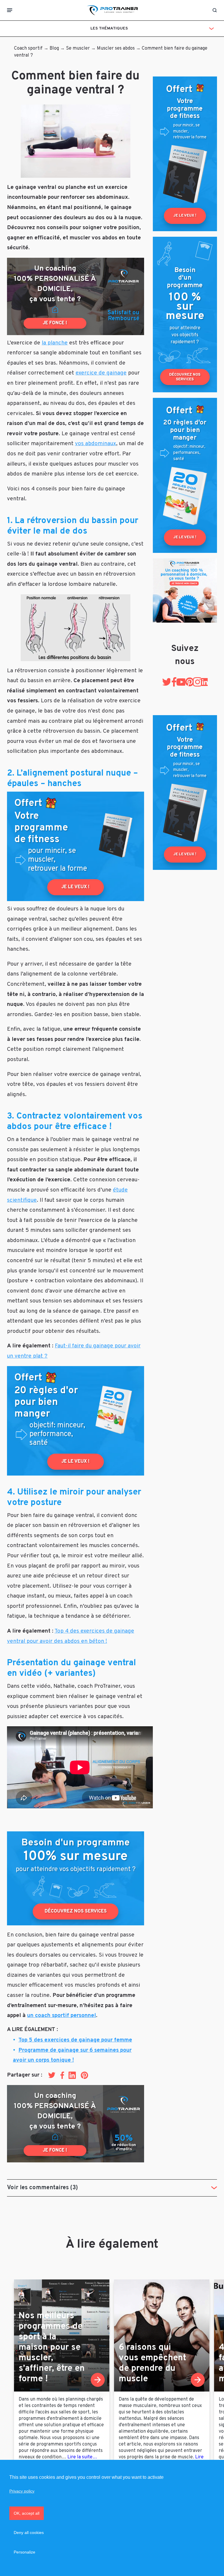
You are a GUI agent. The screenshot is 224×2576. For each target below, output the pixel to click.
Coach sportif (28, 48)
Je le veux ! (76, 887)
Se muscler (78, 48)
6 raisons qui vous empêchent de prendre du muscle (152, 2363)
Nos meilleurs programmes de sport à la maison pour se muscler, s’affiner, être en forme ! (52, 2348)
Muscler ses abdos (116, 48)
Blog (54, 48)
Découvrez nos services (76, 1911)
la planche (55, 343)
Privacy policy (22, 2491)
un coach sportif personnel (62, 2016)
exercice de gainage (101, 373)
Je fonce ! (55, 323)
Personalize (24, 2552)
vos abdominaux (96, 444)
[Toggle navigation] (10, 10)
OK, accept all (27, 2513)
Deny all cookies (29, 2533)
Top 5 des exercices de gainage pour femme (75, 2040)
